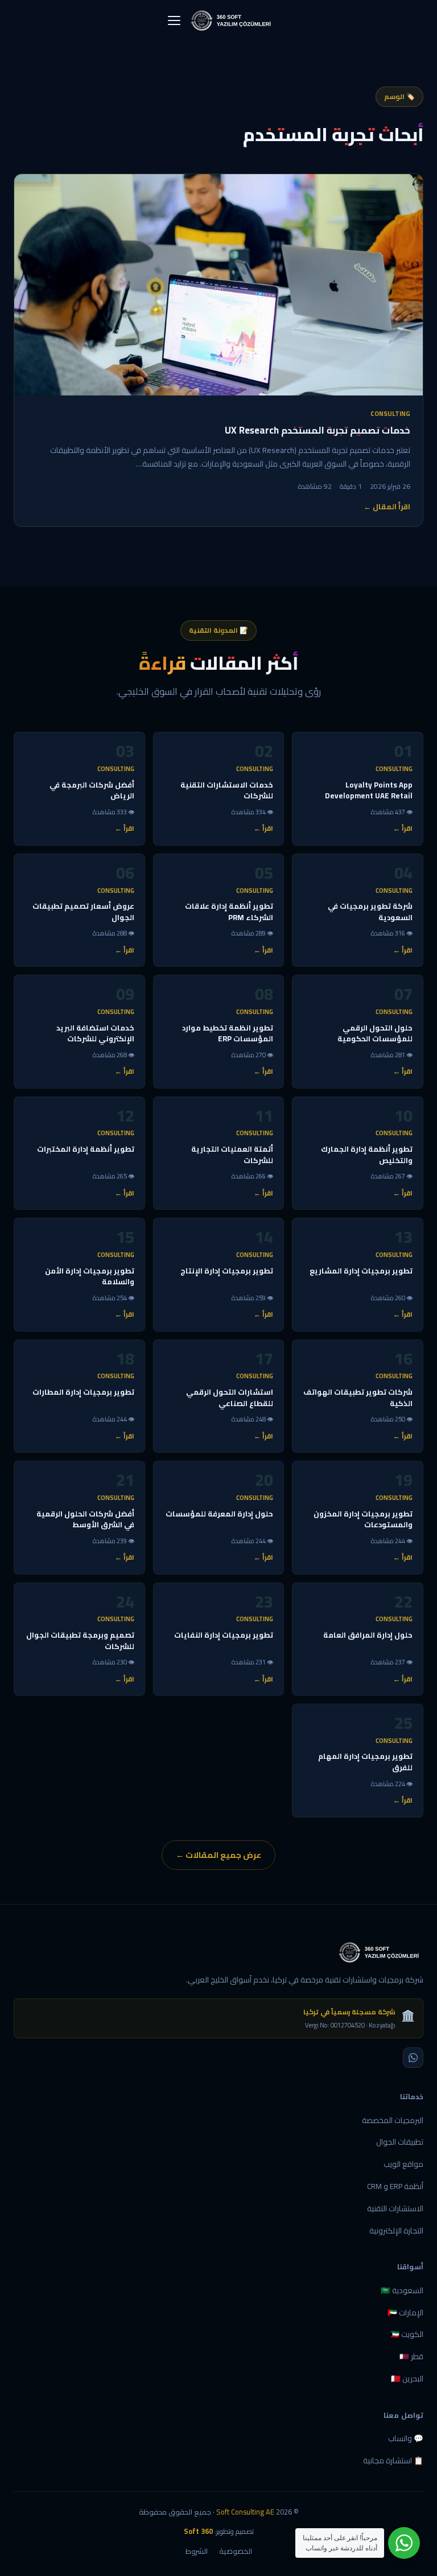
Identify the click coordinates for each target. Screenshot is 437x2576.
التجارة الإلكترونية (396, 2231)
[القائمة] (174, 20)
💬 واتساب (406, 2438)
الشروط (197, 2551)
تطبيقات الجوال (400, 2142)
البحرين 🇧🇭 (407, 2379)
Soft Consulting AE (245, 2512)
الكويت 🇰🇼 (407, 2334)
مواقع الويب (403, 2164)
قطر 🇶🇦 (411, 2356)
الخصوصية (236, 2551)
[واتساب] (413, 2058)
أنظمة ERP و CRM (395, 2186)
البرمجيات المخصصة (393, 2120)
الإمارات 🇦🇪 (405, 2313)
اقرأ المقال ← (387, 507)
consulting (390, 414)
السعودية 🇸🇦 (402, 2290)
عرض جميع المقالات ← (218, 1855)
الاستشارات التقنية (395, 2208)
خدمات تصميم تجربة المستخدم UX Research (318, 430)
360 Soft (198, 2531)
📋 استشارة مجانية (393, 2460)
